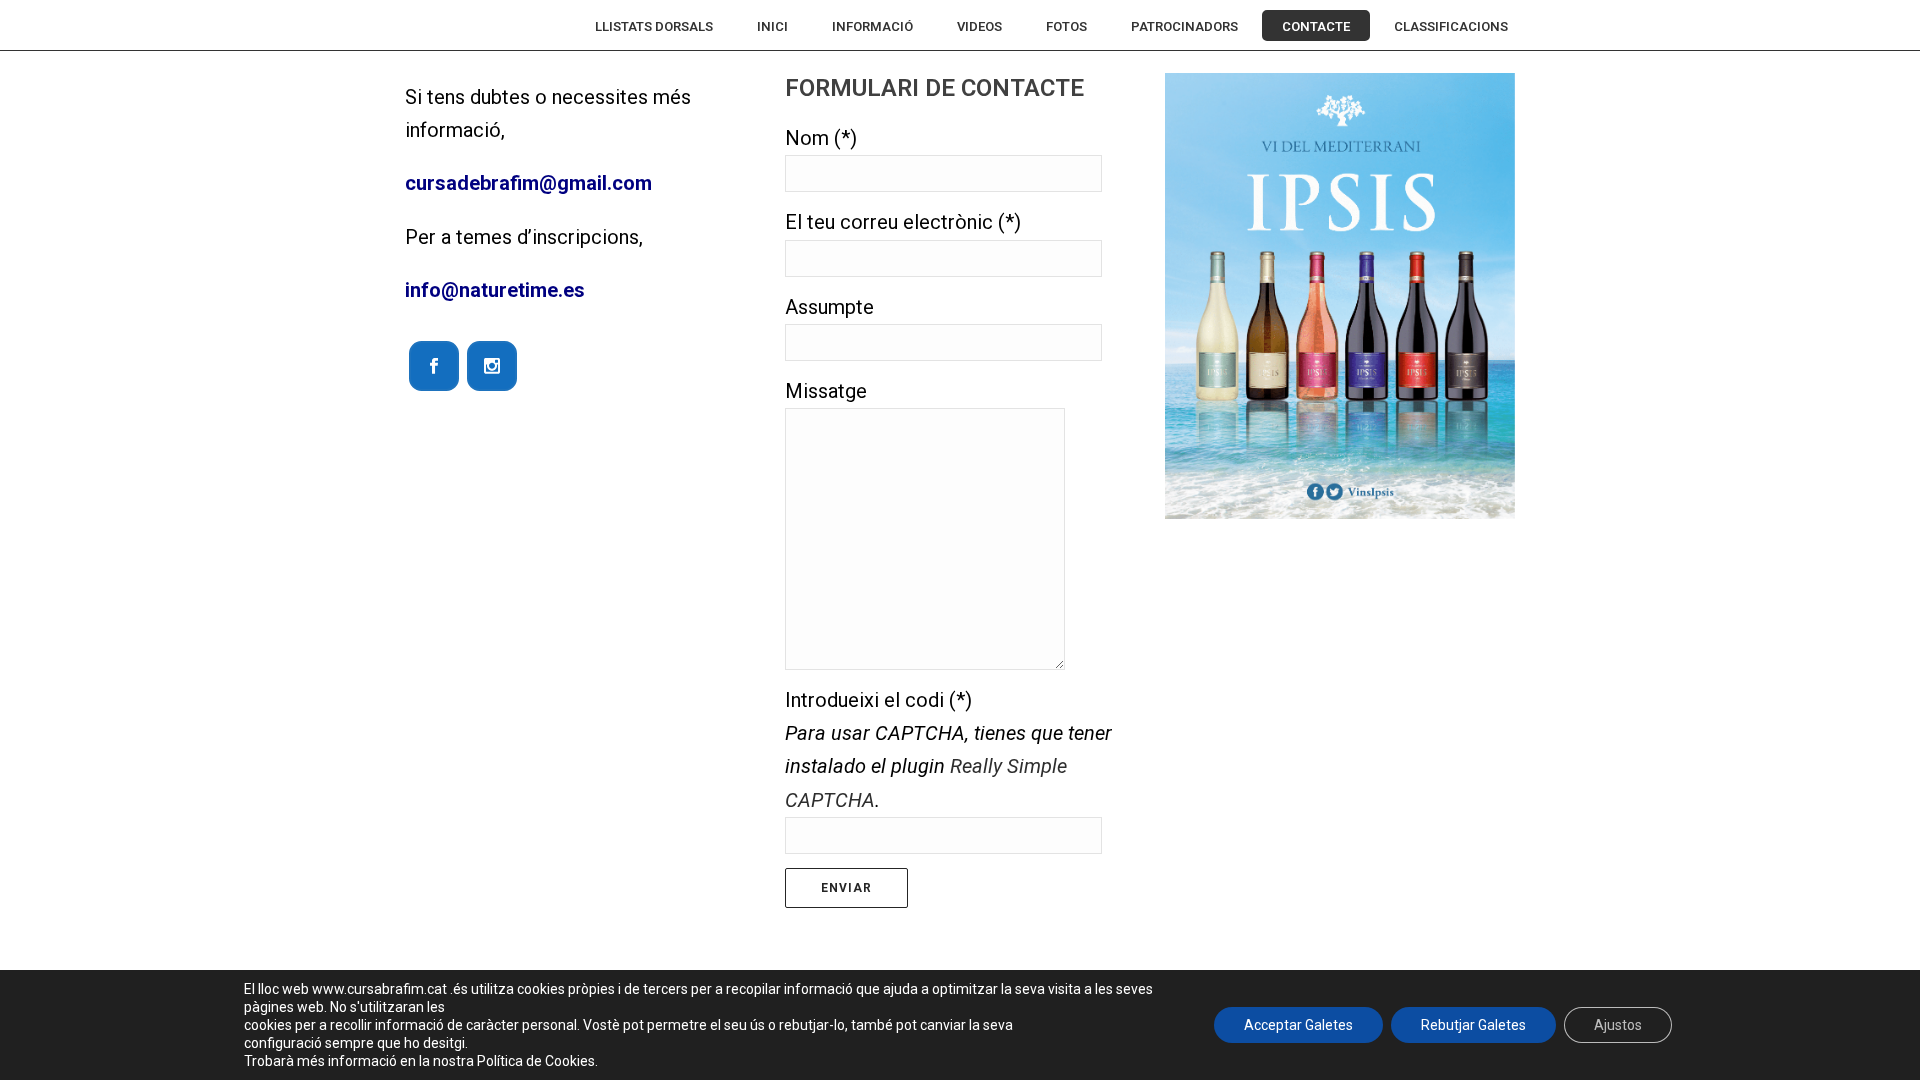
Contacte (1316, 26)
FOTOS (1066, 26)
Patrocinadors (1184, 26)
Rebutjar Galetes (1473, 1025)
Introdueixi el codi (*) (948, 750)
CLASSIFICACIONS (1451, 26)
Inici (772, 26)
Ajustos (1618, 1025)
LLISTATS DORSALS (654, 26)
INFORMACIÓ (872, 26)
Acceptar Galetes (1298, 1025)
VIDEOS (979, 26)
